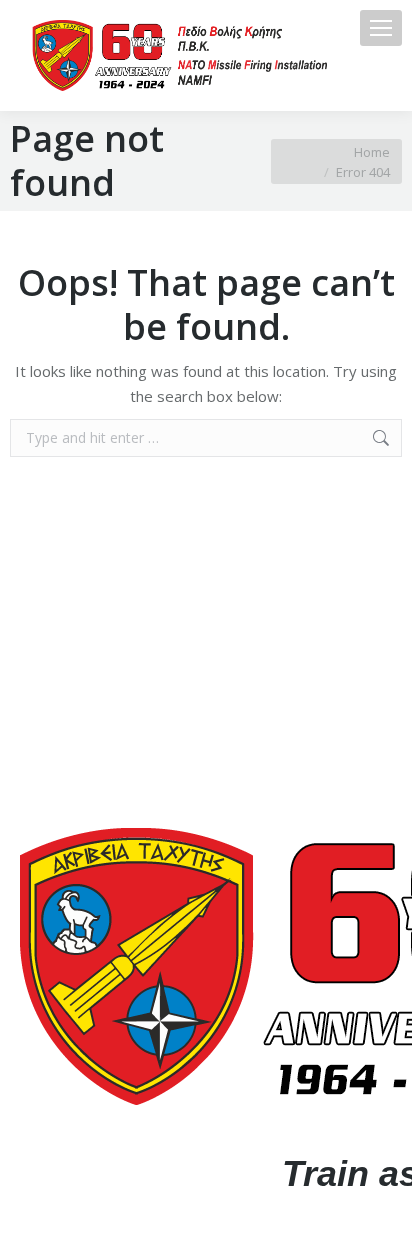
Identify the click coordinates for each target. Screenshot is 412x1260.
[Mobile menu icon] (381, 28)
